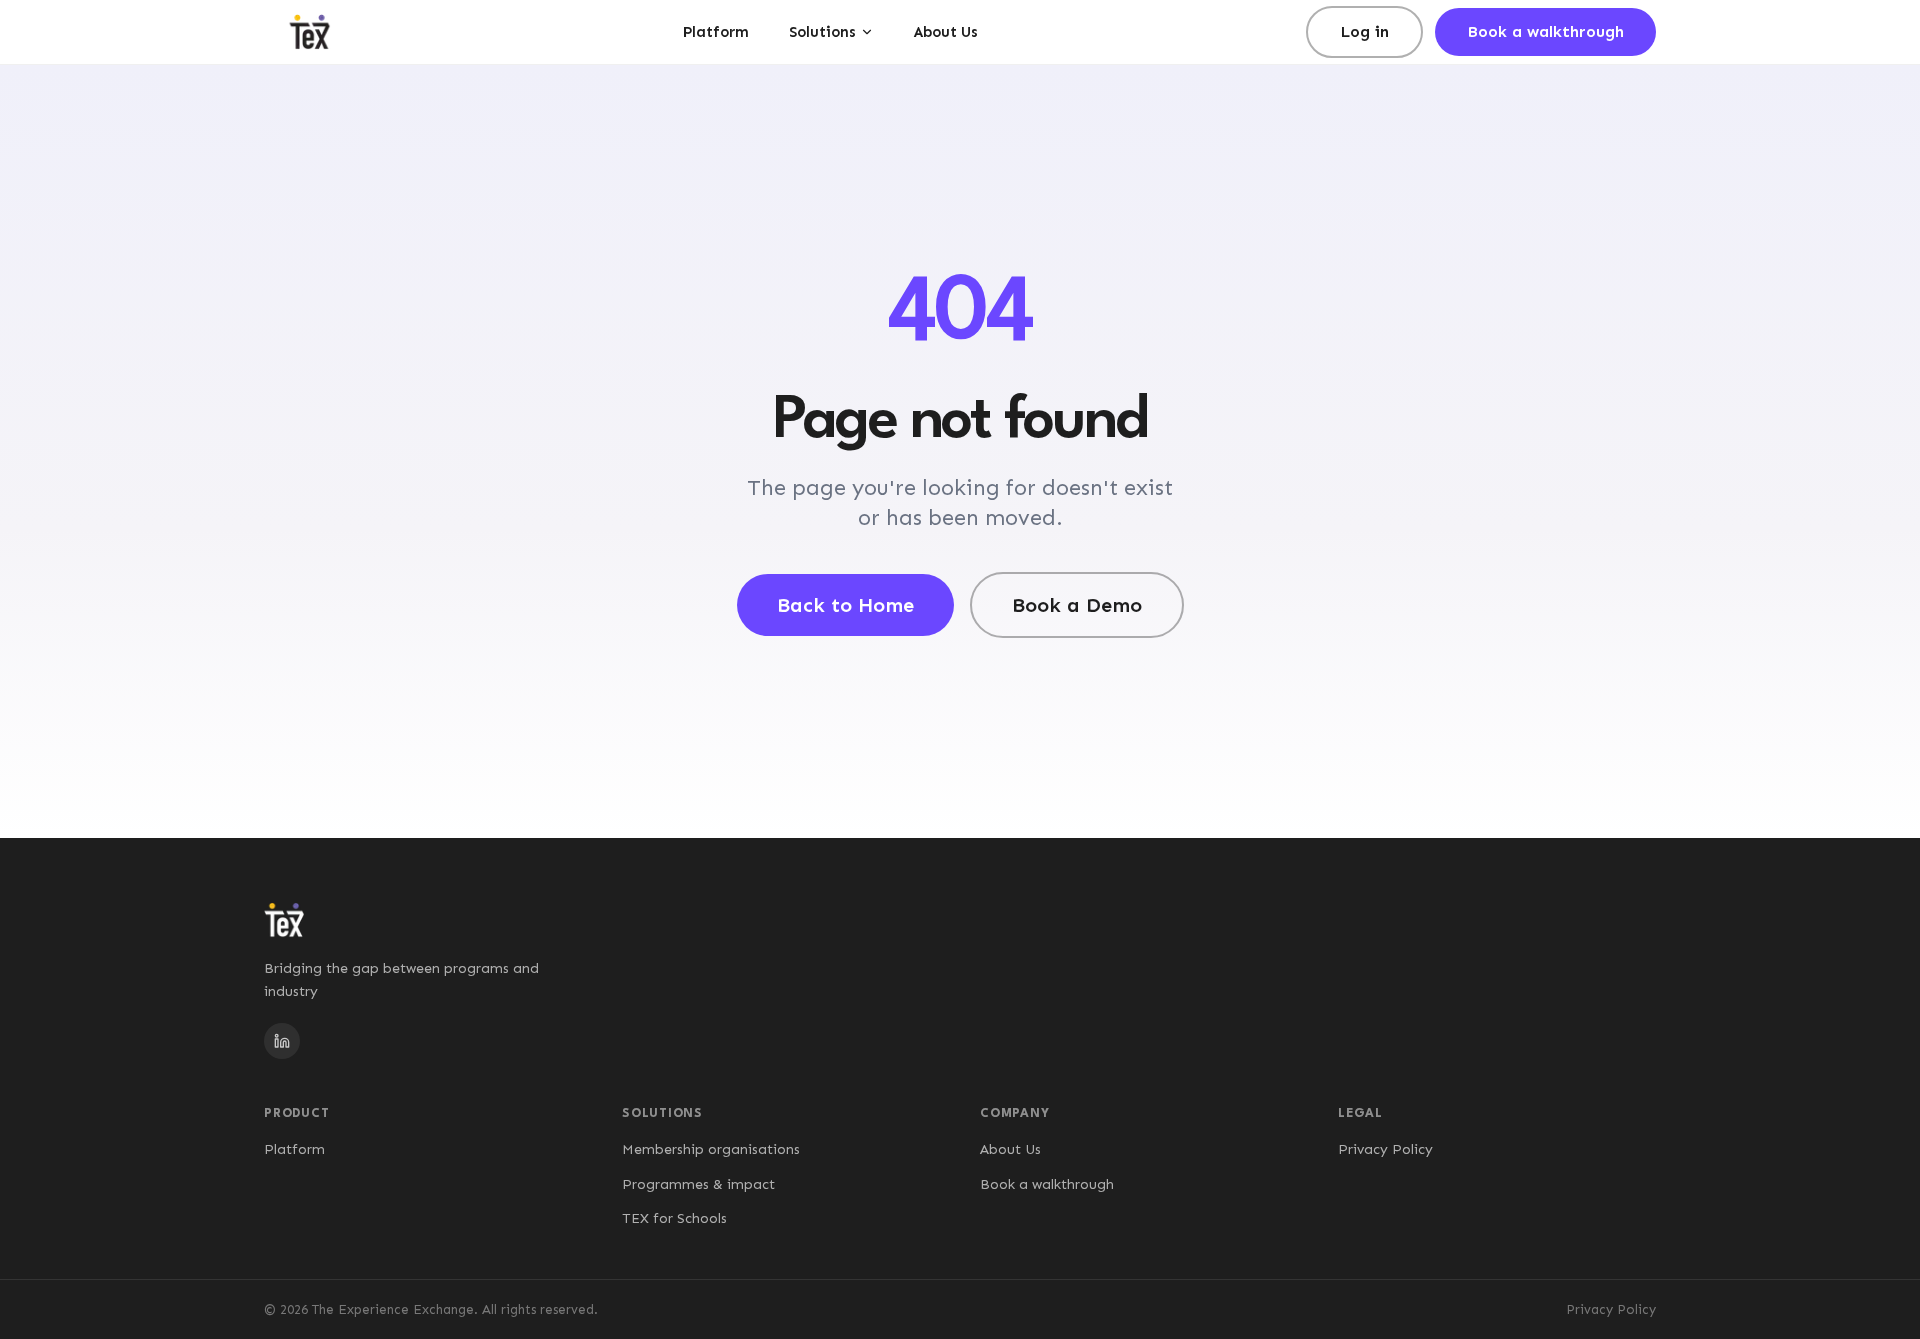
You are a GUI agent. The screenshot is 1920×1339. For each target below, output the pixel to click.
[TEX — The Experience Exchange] (309, 32)
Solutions (822, 32)
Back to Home (845, 605)
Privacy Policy (1385, 1149)
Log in (1364, 31)
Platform (716, 32)
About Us (946, 32)
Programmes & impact (698, 1184)
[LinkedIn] (282, 1041)
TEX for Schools (674, 1218)
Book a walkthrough (1545, 31)
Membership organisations (711, 1149)
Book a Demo (1077, 605)
